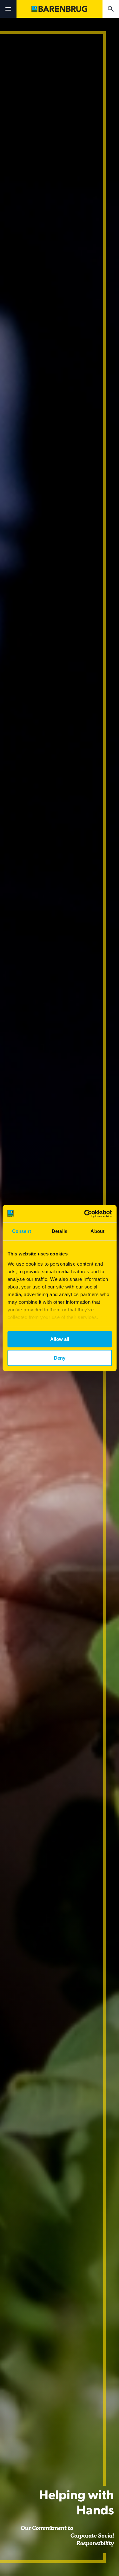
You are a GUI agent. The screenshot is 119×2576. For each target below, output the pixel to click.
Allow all (60, 1339)
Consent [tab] (22, 1231)
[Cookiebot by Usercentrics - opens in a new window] (85, 1214)
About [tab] (97, 1231)
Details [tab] (60, 1231)
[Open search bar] (111, 9)
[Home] (59, 9)
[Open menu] (8, 9)
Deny (60, 1358)
